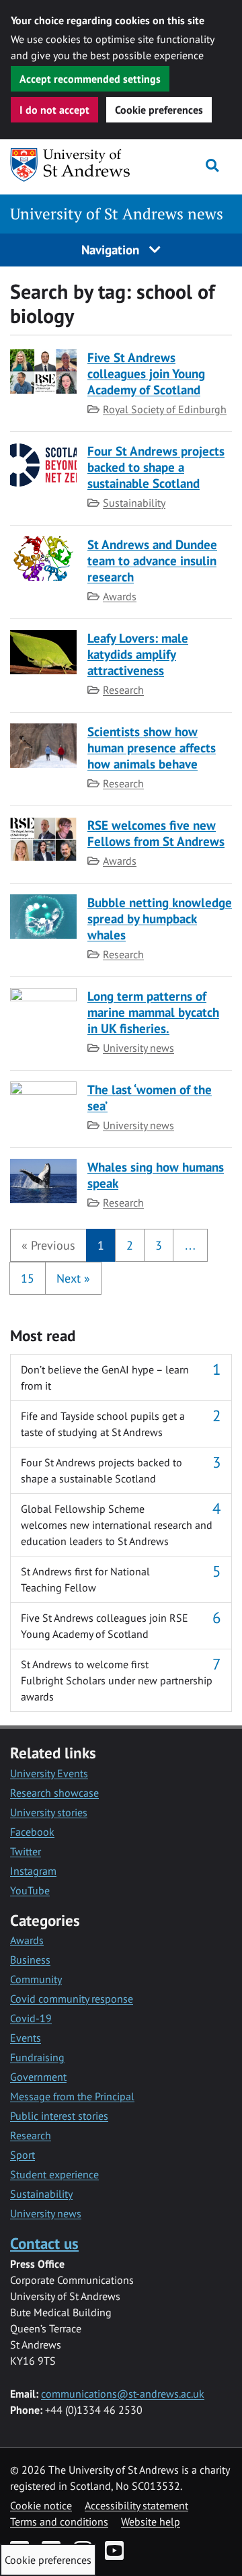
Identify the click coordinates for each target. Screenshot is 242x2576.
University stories (49, 1812)
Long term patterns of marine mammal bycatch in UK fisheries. (153, 1012)
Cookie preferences (159, 110)
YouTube (30, 1890)
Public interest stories (59, 2116)
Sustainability (134, 503)
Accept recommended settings (90, 79)
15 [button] (28, 1278)
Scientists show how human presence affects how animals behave (152, 747)
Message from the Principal (72, 2096)
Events (26, 2038)
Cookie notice (41, 2505)
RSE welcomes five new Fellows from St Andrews (156, 833)
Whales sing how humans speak (156, 1175)
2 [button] (130, 1245)
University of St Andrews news (117, 214)
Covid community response (72, 1999)
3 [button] (159, 1245)
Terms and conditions (59, 2521)
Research (123, 690)
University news (138, 1048)
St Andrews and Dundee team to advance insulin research (152, 560)
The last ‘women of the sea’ (150, 1097)
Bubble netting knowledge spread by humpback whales (160, 918)
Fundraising (37, 2057)
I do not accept (54, 110)
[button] (48, 1245)
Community (36, 1979)
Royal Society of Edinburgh (165, 409)
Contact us (44, 2243)
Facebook (32, 1832)
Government (38, 2077)
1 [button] (101, 1245)
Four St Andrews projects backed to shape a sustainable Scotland (156, 467)
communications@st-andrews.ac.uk (123, 2394)
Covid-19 (31, 2018)
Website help (151, 2521)
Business (30, 1960)
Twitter (26, 1851)
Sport (23, 2155)
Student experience (54, 2174)
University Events (49, 1773)
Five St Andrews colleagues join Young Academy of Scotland (146, 373)
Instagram (33, 1871)
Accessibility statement (136, 2505)
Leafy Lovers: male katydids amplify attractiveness (138, 654)
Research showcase (54, 1793)
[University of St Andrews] (71, 165)
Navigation (112, 249)
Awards (120, 596)
